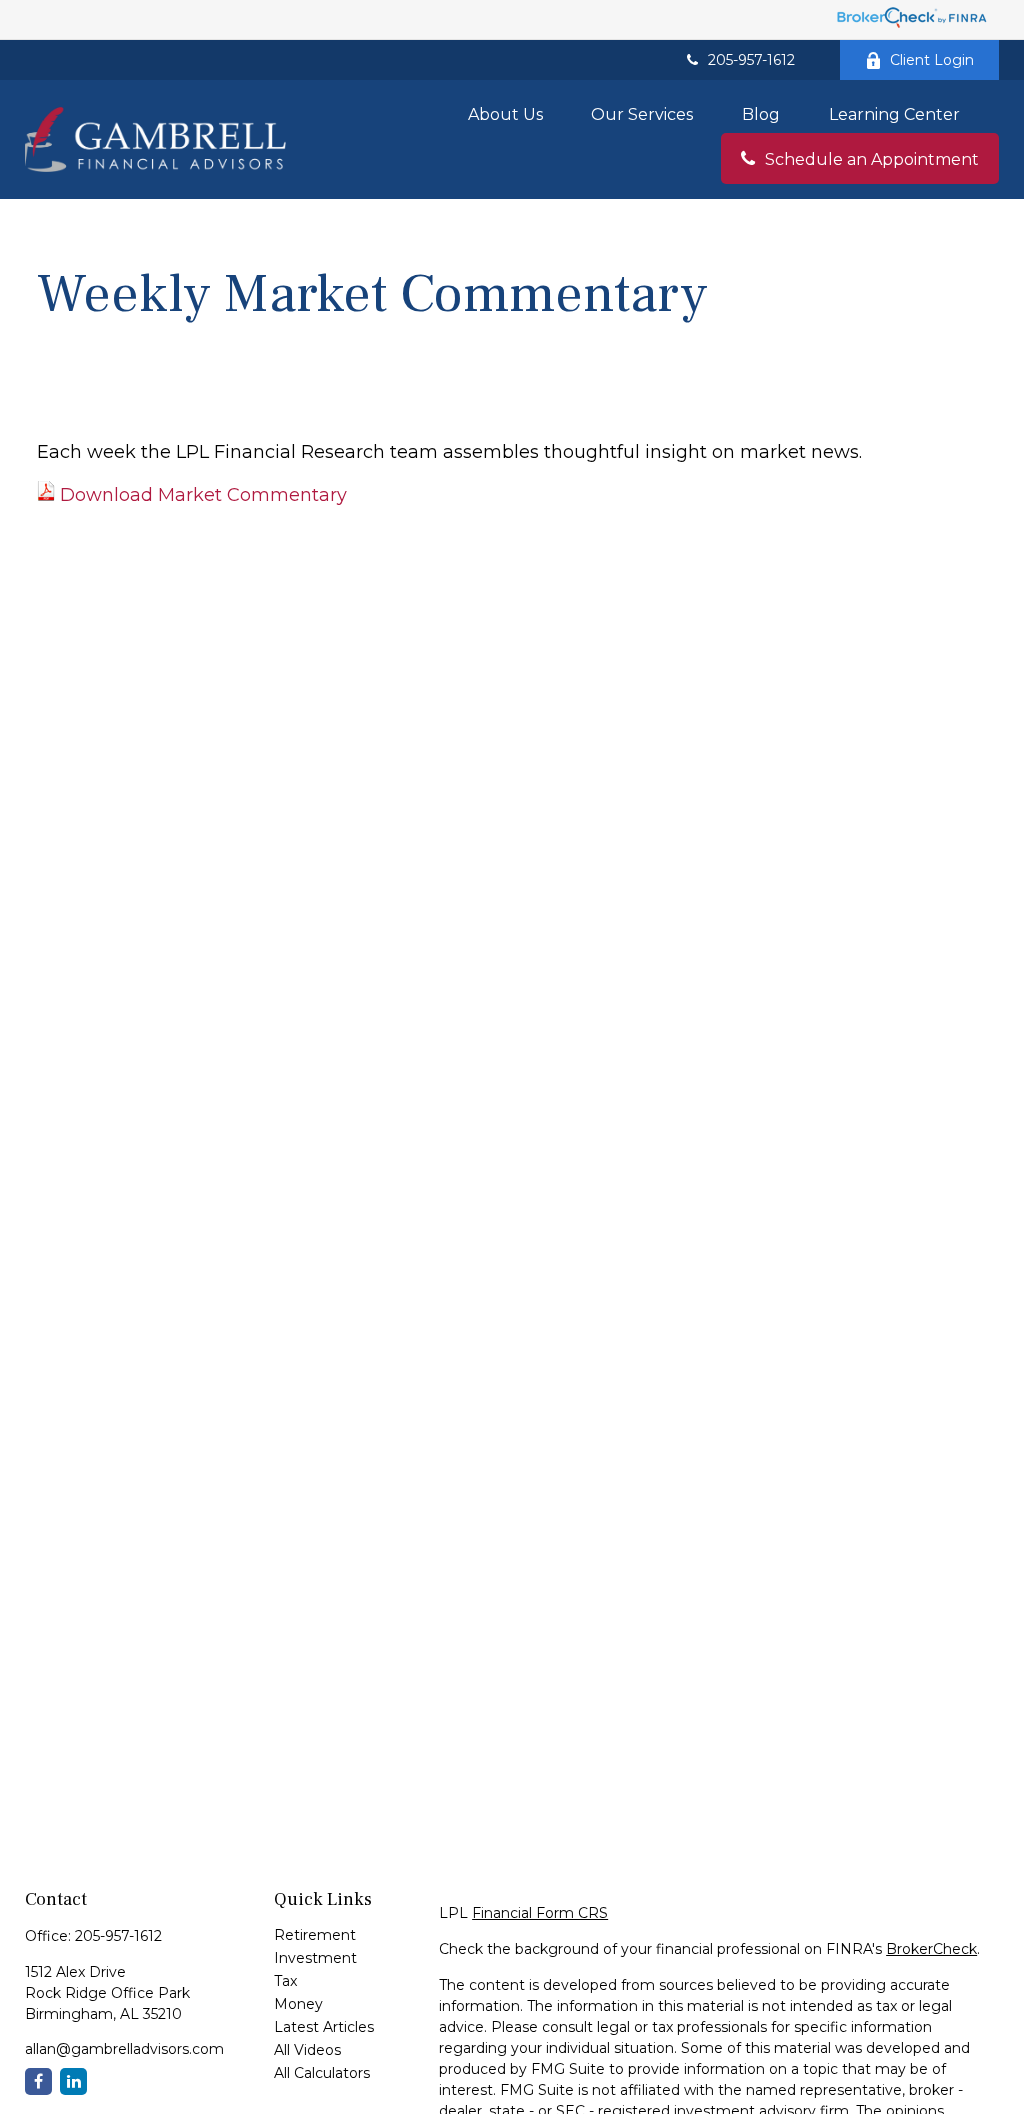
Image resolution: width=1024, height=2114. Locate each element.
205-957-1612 (751, 60)
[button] (505, 114)
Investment (315, 1958)
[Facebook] (38, 2081)
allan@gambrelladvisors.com (124, 2049)
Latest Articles (324, 2027)
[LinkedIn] (73, 2081)
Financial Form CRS (540, 1913)
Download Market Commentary (203, 495)
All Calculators (322, 2073)
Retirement (315, 1935)
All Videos (307, 2050)
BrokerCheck (931, 1949)
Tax (285, 1981)
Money (298, 2004)
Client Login (932, 60)
